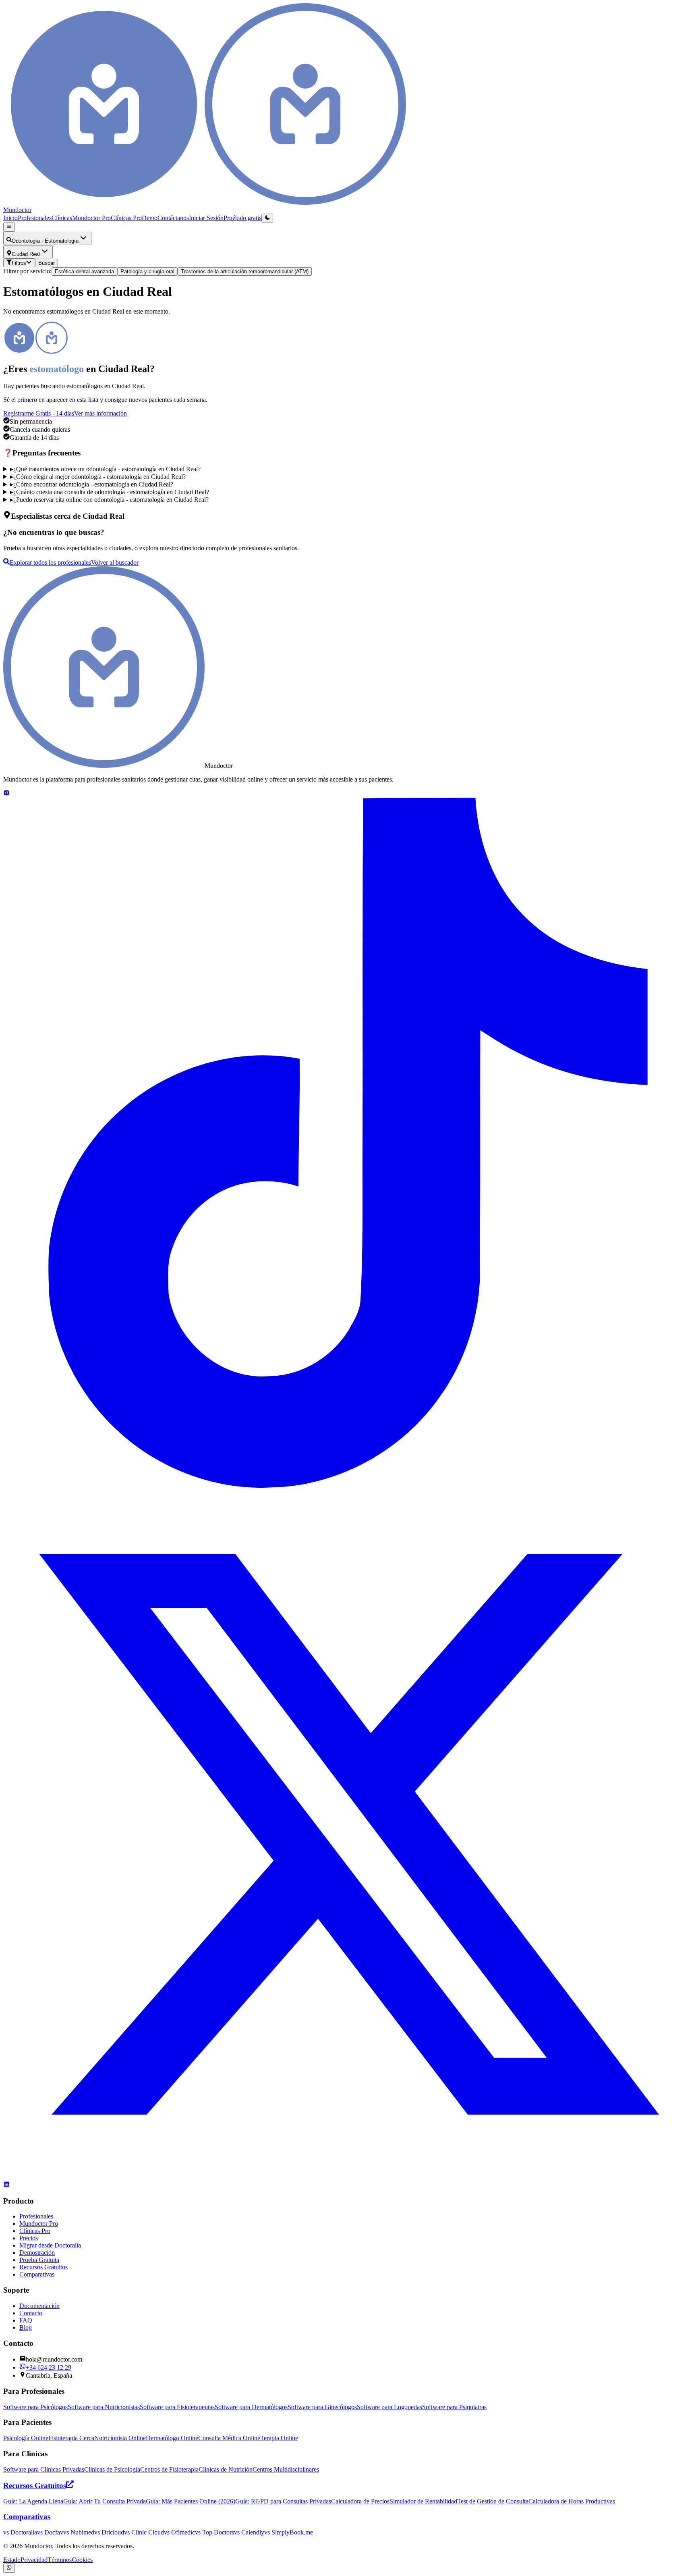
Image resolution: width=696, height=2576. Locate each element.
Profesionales (35, 218)
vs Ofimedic (179, 2532)
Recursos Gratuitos (43, 2267)
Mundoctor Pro (91, 218)
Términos (60, 2560)
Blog (26, 2328)
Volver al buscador (115, 562)
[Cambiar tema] (267, 218)
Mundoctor (17, 210)
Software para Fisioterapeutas (177, 2407)
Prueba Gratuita (39, 2260)
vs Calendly (249, 2532)
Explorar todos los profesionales (50, 562)
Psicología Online (26, 2438)
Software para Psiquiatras (454, 2407)
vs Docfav (50, 2532)
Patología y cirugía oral (147, 271)
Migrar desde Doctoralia (50, 2245)
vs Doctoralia (20, 2532)
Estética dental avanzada (84, 271)
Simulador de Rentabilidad (423, 2501)
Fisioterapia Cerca (71, 2438)
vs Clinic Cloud (144, 2532)
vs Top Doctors (214, 2532)
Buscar (47, 263)
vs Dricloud (109, 2532)
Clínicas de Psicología (112, 2469)
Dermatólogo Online (172, 2438)
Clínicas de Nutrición (226, 2469)
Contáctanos (173, 218)
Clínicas (62, 218)
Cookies (82, 2560)
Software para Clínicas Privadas (44, 2469)
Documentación (39, 2306)
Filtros (19, 263)
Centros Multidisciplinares (286, 2469)
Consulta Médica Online (229, 2438)
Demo (150, 218)
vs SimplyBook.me (289, 2532)
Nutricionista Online (120, 2438)
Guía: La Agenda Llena (33, 2501)
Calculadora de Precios (360, 2501)
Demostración (37, 2253)
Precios (29, 2238)
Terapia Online (279, 2438)
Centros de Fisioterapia (169, 2469)
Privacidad (34, 2560)
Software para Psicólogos (35, 2407)
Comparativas (37, 2274)
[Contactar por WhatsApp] (9, 2568)
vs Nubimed (79, 2532)
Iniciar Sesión (206, 218)
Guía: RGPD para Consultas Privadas (283, 2501)
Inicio (10, 218)
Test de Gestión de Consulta (493, 2501)
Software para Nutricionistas (104, 2407)
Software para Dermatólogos (251, 2407)
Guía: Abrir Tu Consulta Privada (105, 2501)
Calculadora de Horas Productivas (572, 2501)
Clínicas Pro (126, 218)
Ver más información (100, 413)
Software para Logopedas (389, 2407)
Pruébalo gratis (242, 218)
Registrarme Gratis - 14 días (39, 413)
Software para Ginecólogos (322, 2407)
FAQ (26, 2320)
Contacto (31, 2313)
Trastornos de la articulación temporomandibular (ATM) (245, 271)
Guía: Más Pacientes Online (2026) (191, 2501)
